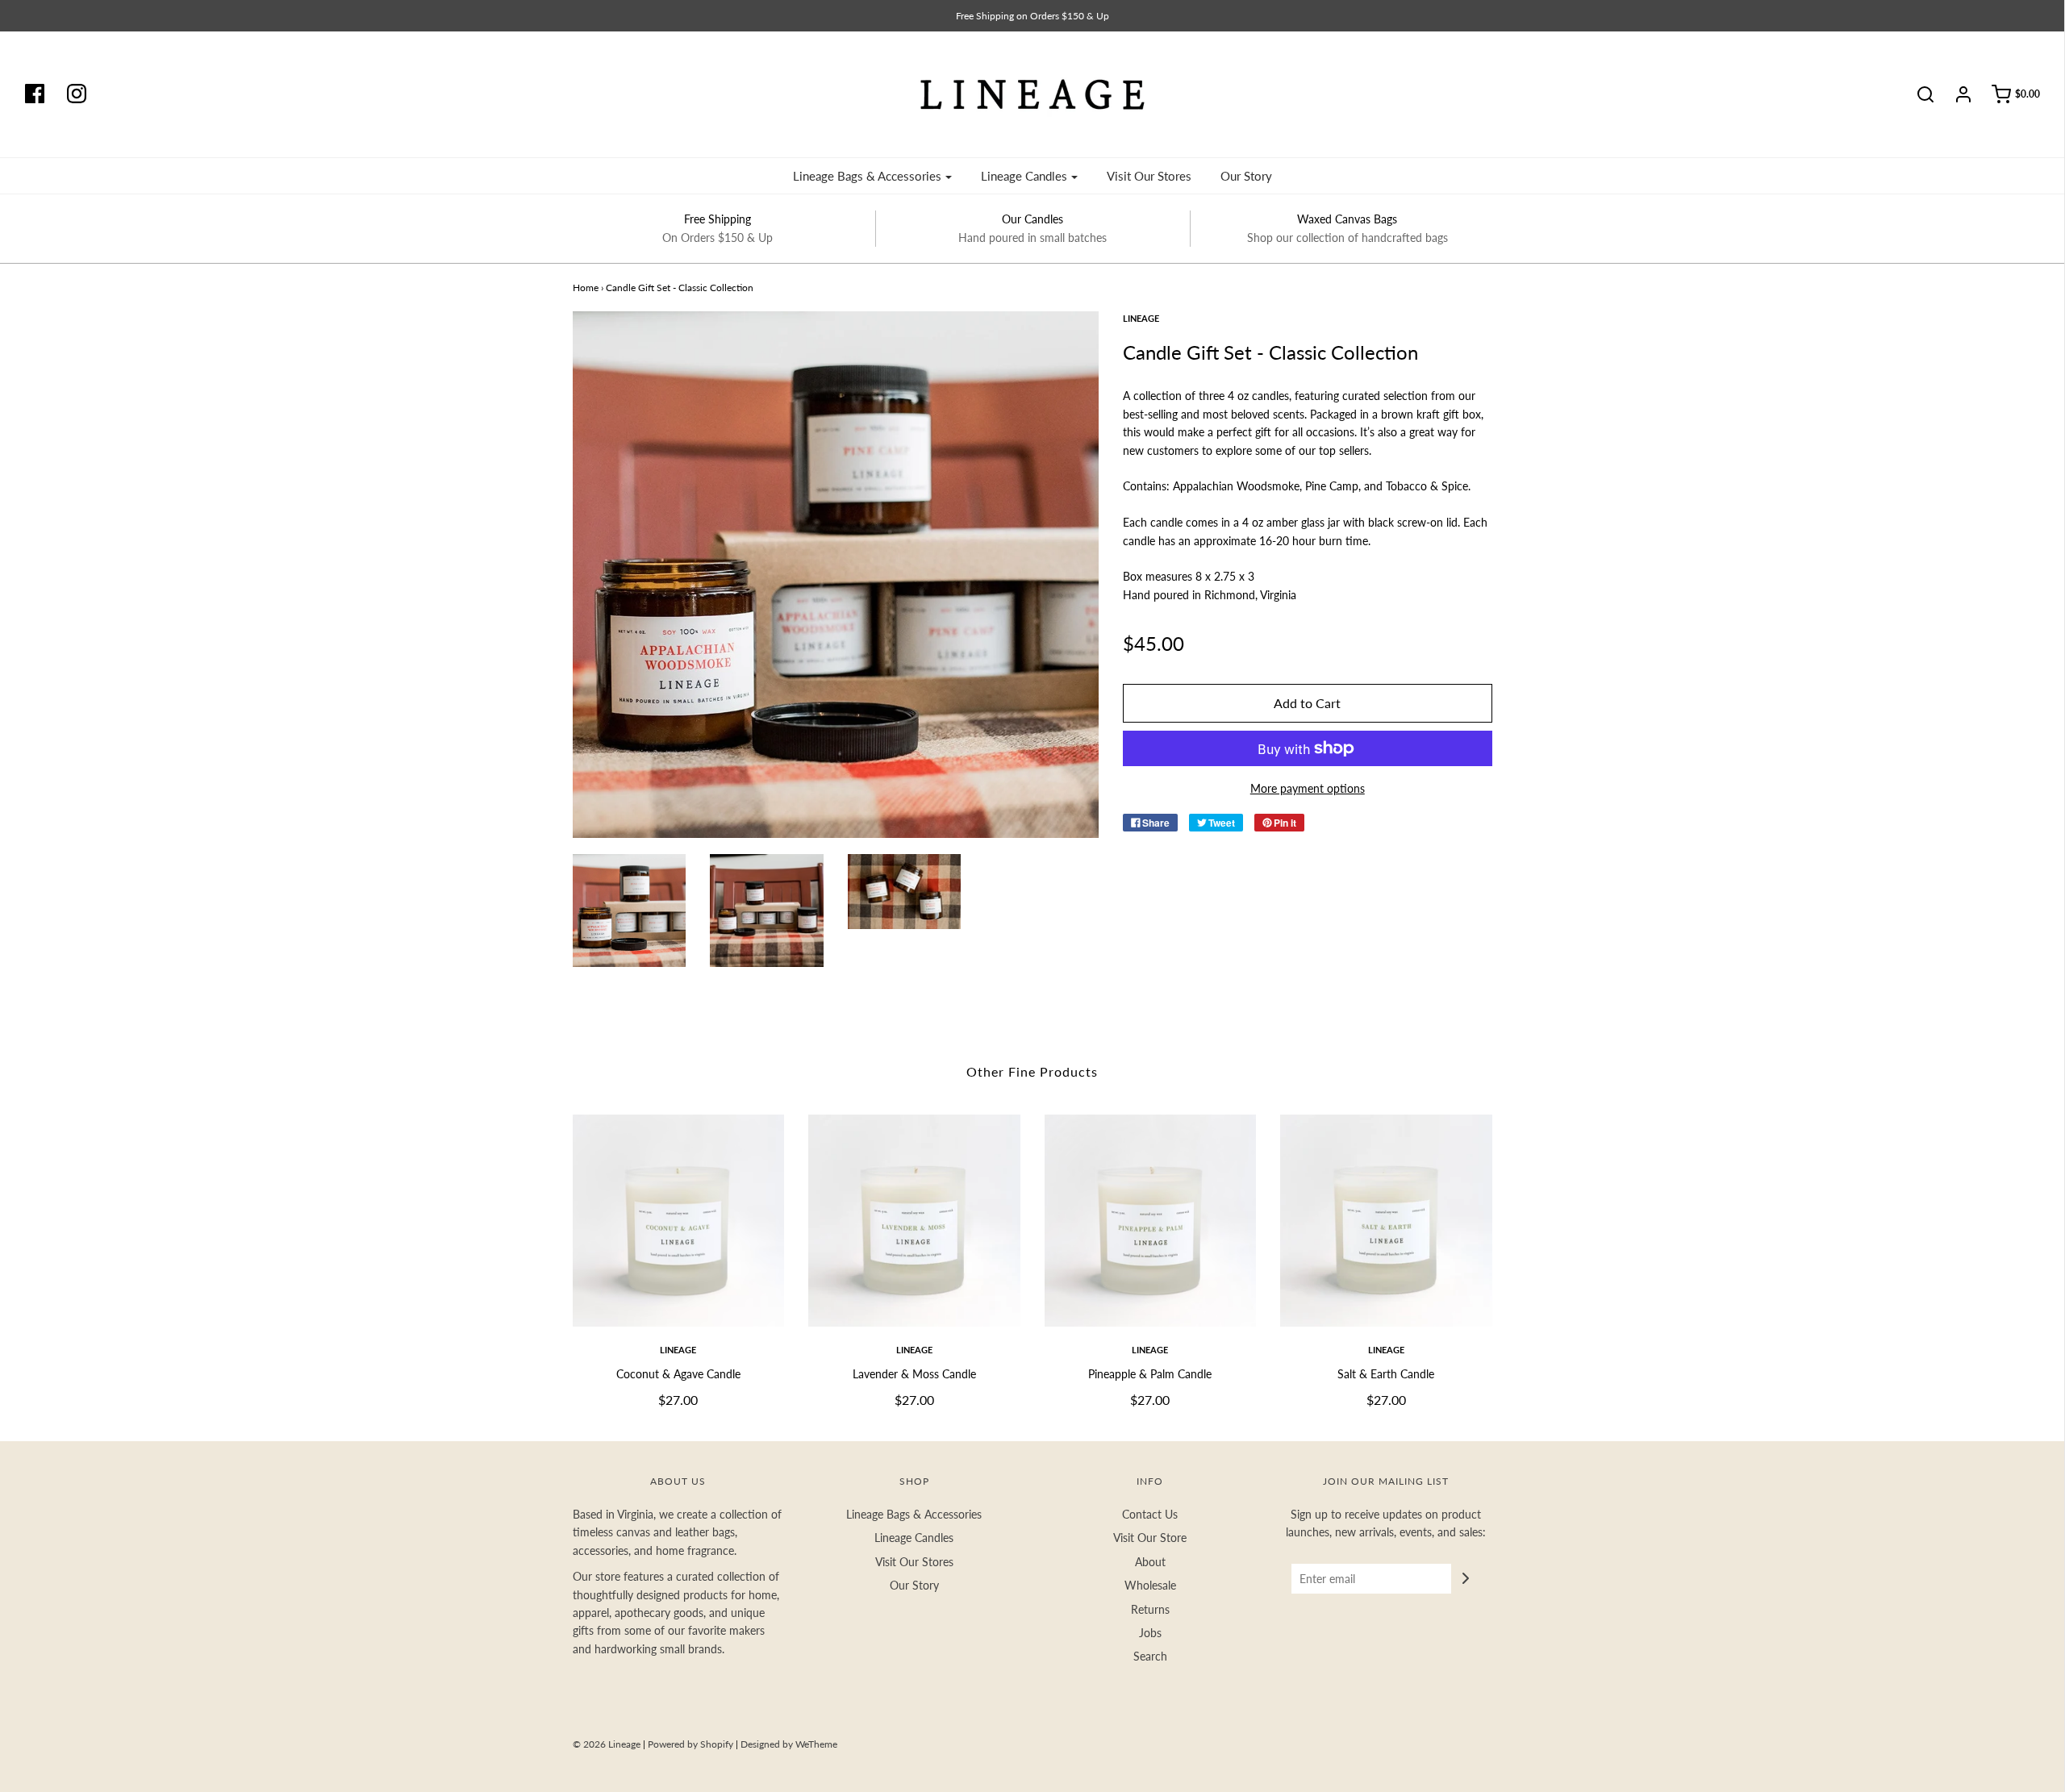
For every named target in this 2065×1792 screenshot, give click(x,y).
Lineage (678, 1350)
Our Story (1246, 176)
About (1150, 1562)
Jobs (1150, 1633)
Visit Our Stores (1149, 176)
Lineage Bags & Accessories (914, 1514)
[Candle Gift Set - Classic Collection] (630, 911)
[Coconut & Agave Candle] (679, 1221)
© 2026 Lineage (607, 1744)
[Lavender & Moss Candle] (914, 1221)
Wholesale (1150, 1585)
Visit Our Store (1150, 1538)
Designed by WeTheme (789, 1744)
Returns (1150, 1609)
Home (586, 288)
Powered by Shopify (690, 1744)
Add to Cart (1307, 703)
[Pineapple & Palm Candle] (1151, 1221)
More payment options (1308, 788)
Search (1150, 1656)
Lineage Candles (914, 1538)
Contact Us (1150, 1514)
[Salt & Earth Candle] (1386, 1221)
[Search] (1917, 94)
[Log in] (1955, 94)
